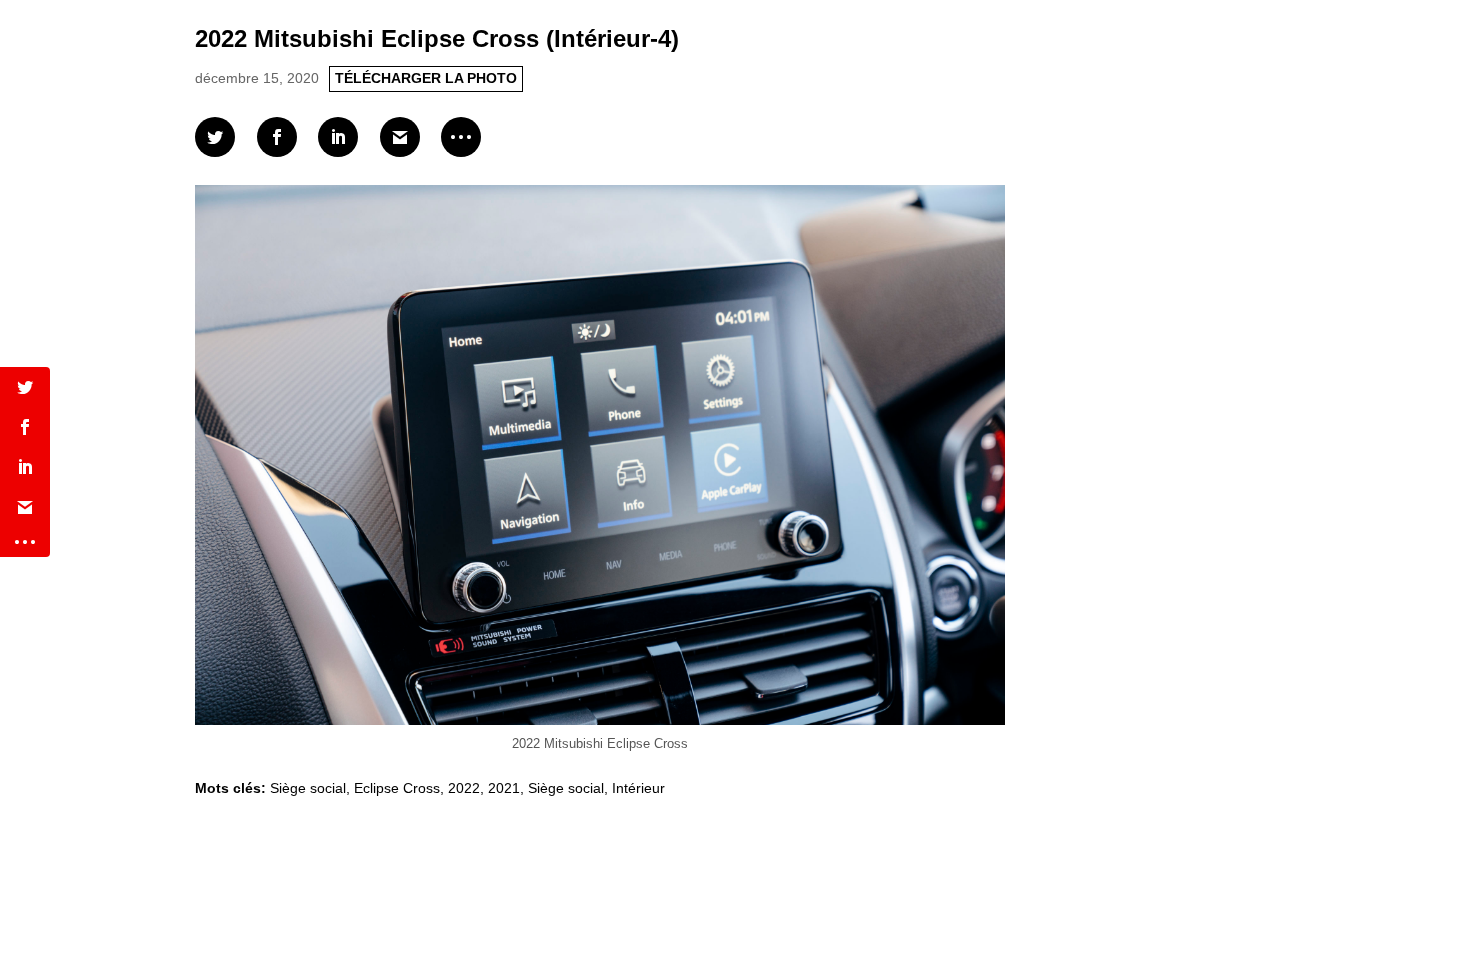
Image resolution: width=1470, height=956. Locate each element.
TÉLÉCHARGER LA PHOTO (426, 78)
